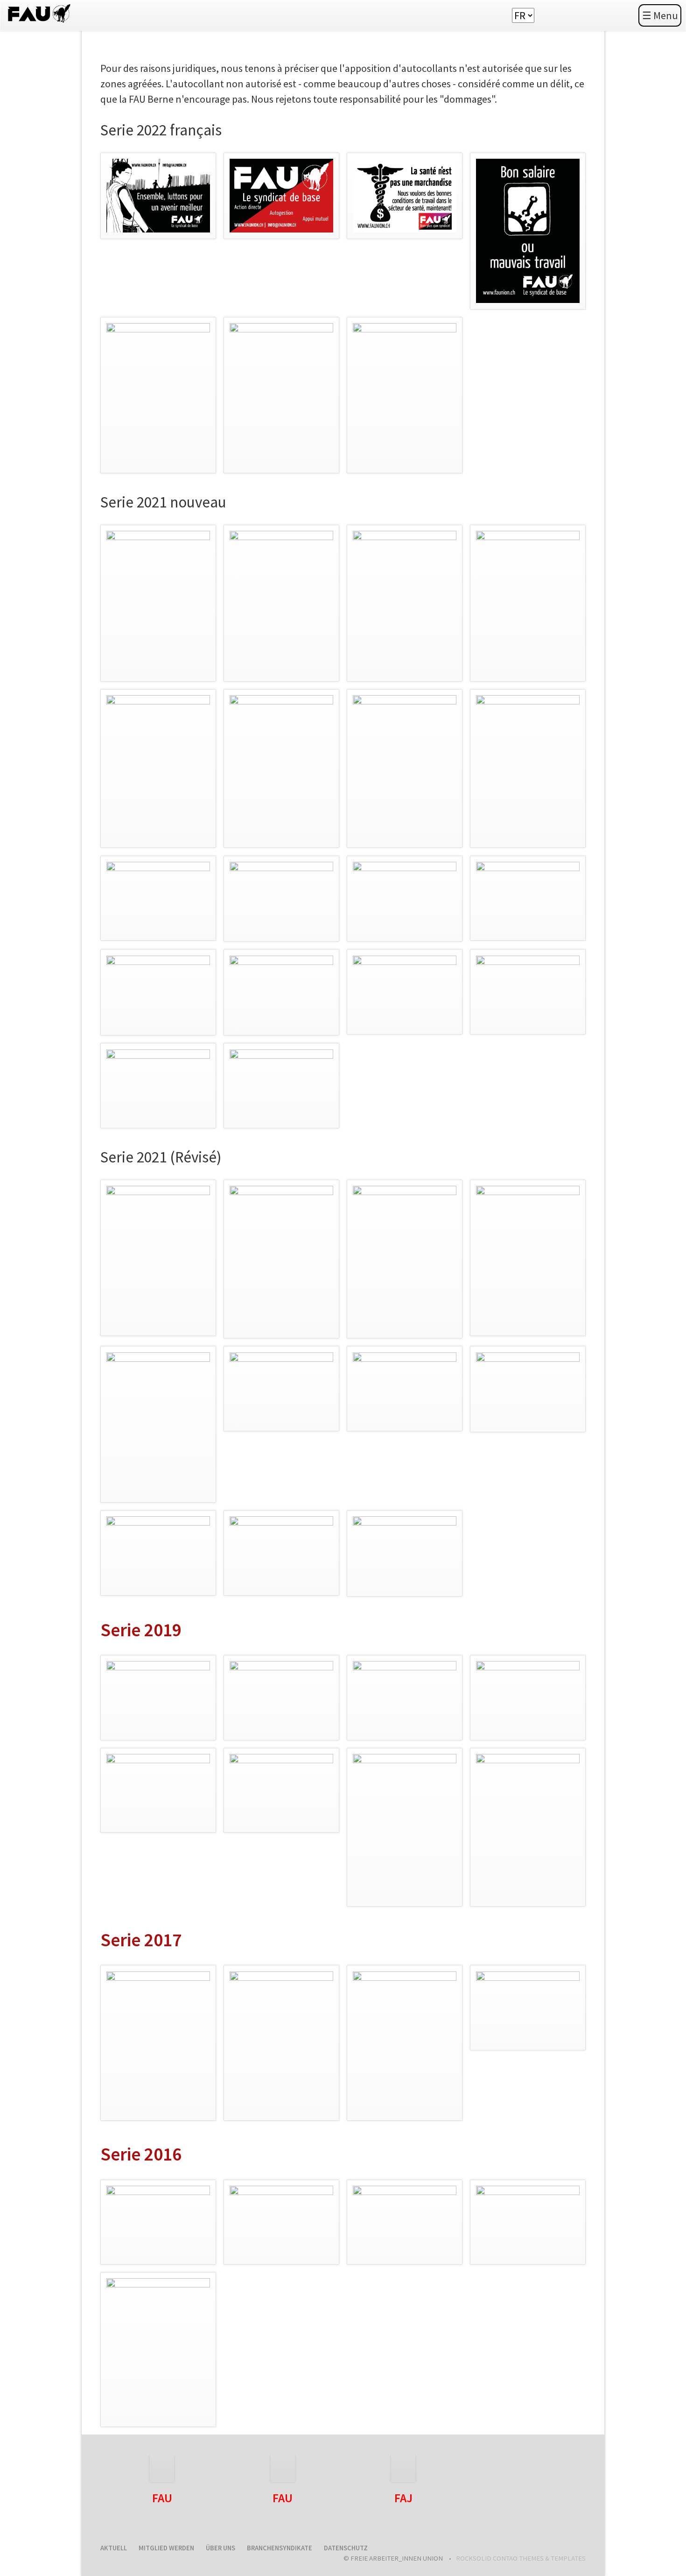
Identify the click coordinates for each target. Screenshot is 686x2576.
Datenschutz (346, 2548)
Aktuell (114, 2548)
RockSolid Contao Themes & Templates (521, 2558)
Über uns (220, 2548)
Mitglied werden (166, 2548)
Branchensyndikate (280, 2548)
